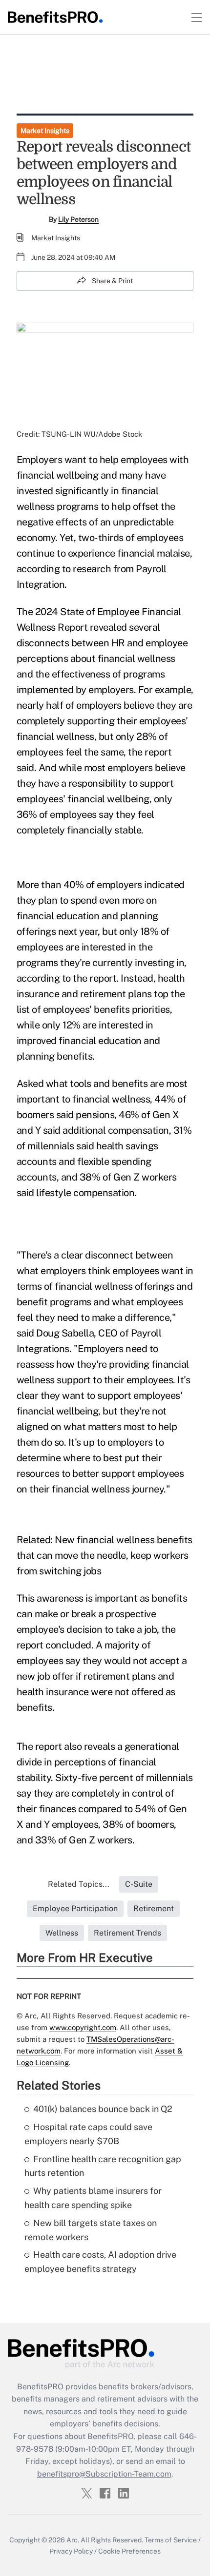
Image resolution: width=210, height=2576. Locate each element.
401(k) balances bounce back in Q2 (103, 2109)
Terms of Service (171, 2540)
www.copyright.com (83, 2027)
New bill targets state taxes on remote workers (91, 2230)
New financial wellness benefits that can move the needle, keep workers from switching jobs (105, 1555)
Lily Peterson (78, 219)
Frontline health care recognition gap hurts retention (103, 2166)
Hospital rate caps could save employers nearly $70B (88, 2134)
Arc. (73, 2540)
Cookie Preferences (129, 2551)
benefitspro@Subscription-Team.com (104, 2474)
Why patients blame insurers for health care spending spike (93, 2198)
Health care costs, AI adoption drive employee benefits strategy (100, 2262)
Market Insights (45, 131)
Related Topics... (79, 1884)
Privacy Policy (71, 2551)
